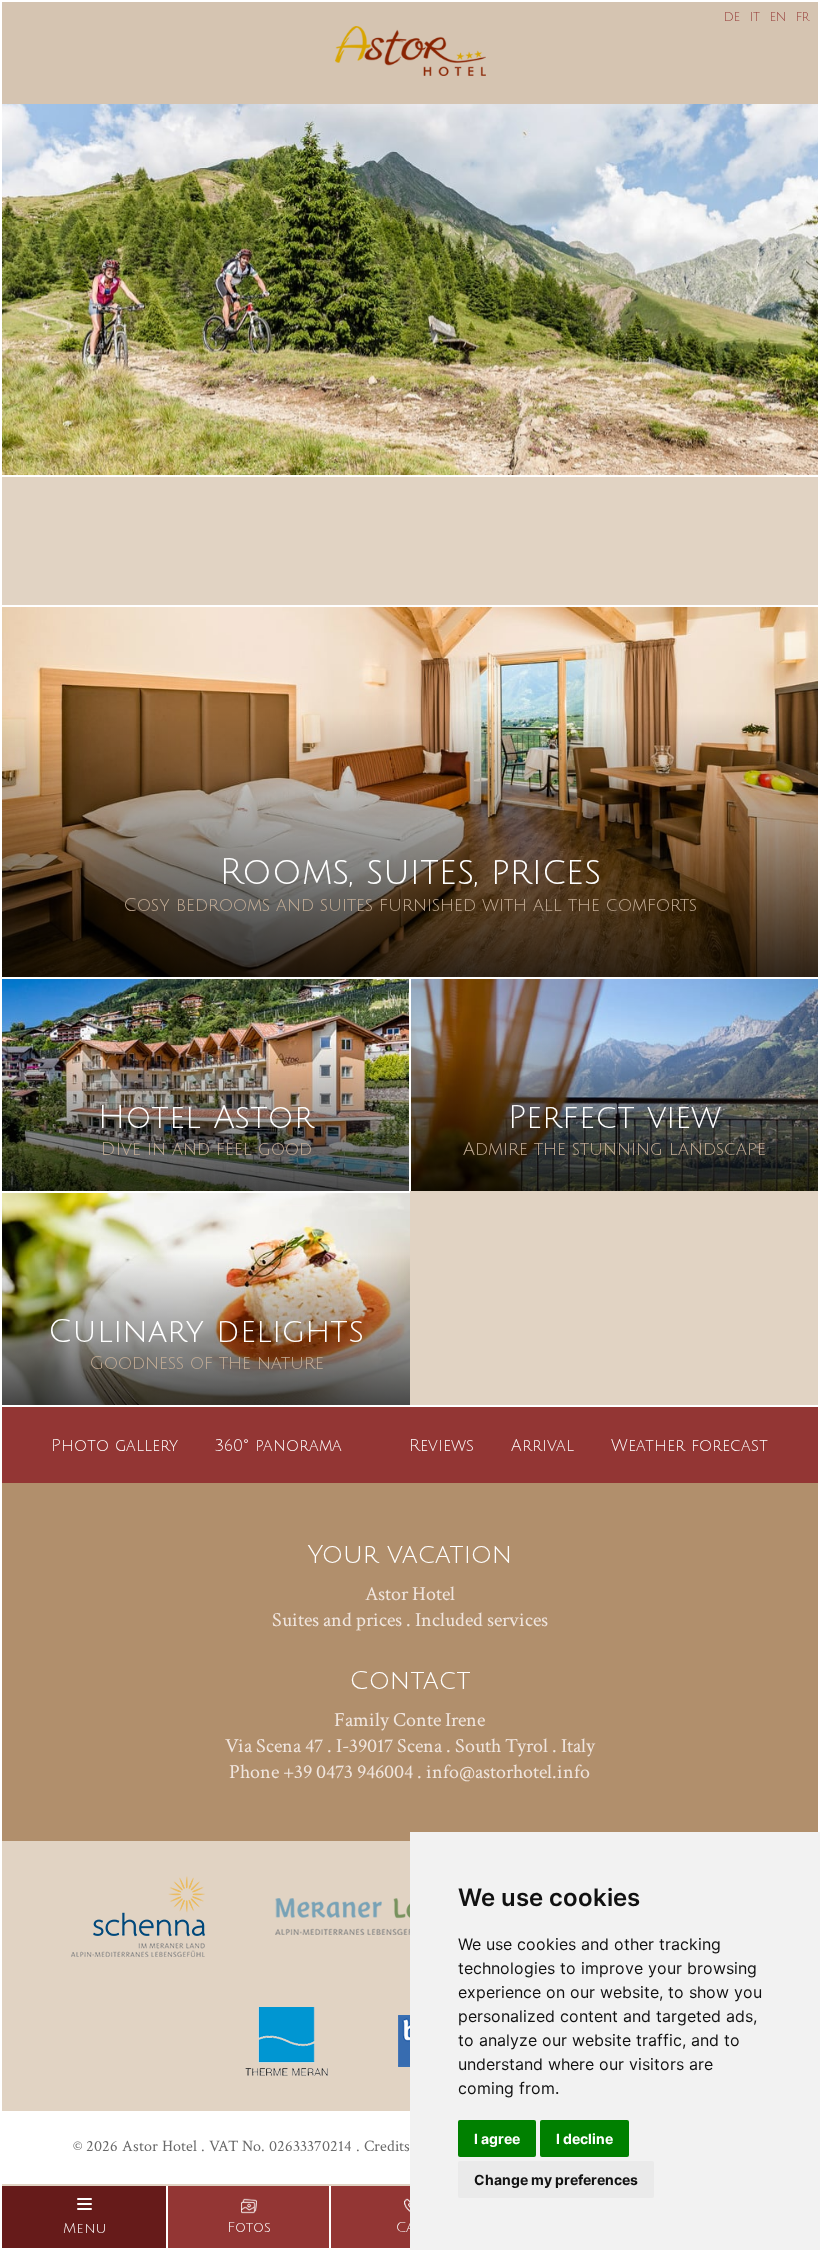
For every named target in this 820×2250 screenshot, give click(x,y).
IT (755, 17)
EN (778, 17)
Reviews (441, 1446)
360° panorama (278, 1446)
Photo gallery (114, 1446)
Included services (481, 1620)
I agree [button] (497, 2138)
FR (802, 17)
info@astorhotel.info (508, 1772)
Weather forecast (689, 1446)
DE (732, 17)
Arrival (542, 1446)
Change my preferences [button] (556, 2179)
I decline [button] (584, 2138)
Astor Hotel (410, 1594)
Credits (387, 2146)
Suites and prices (337, 1620)
